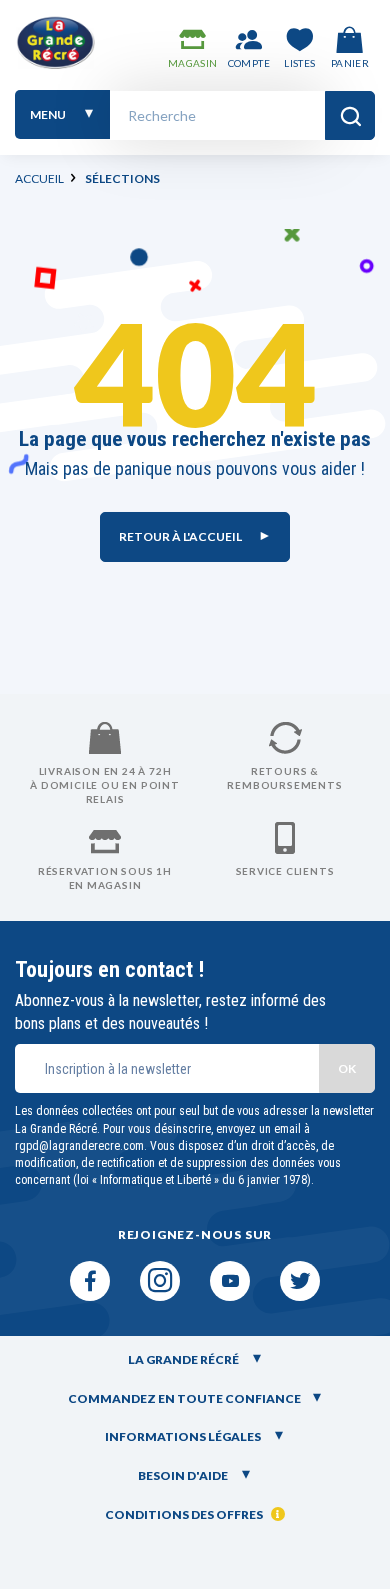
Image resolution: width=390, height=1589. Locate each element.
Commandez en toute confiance (184, 1398)
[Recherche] (350, 115)
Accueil (39, 178)
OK (347, 1068)
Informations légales (184, 1436)
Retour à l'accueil (181, 536)
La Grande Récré (184, 1359)
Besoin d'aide (184, 1475)
